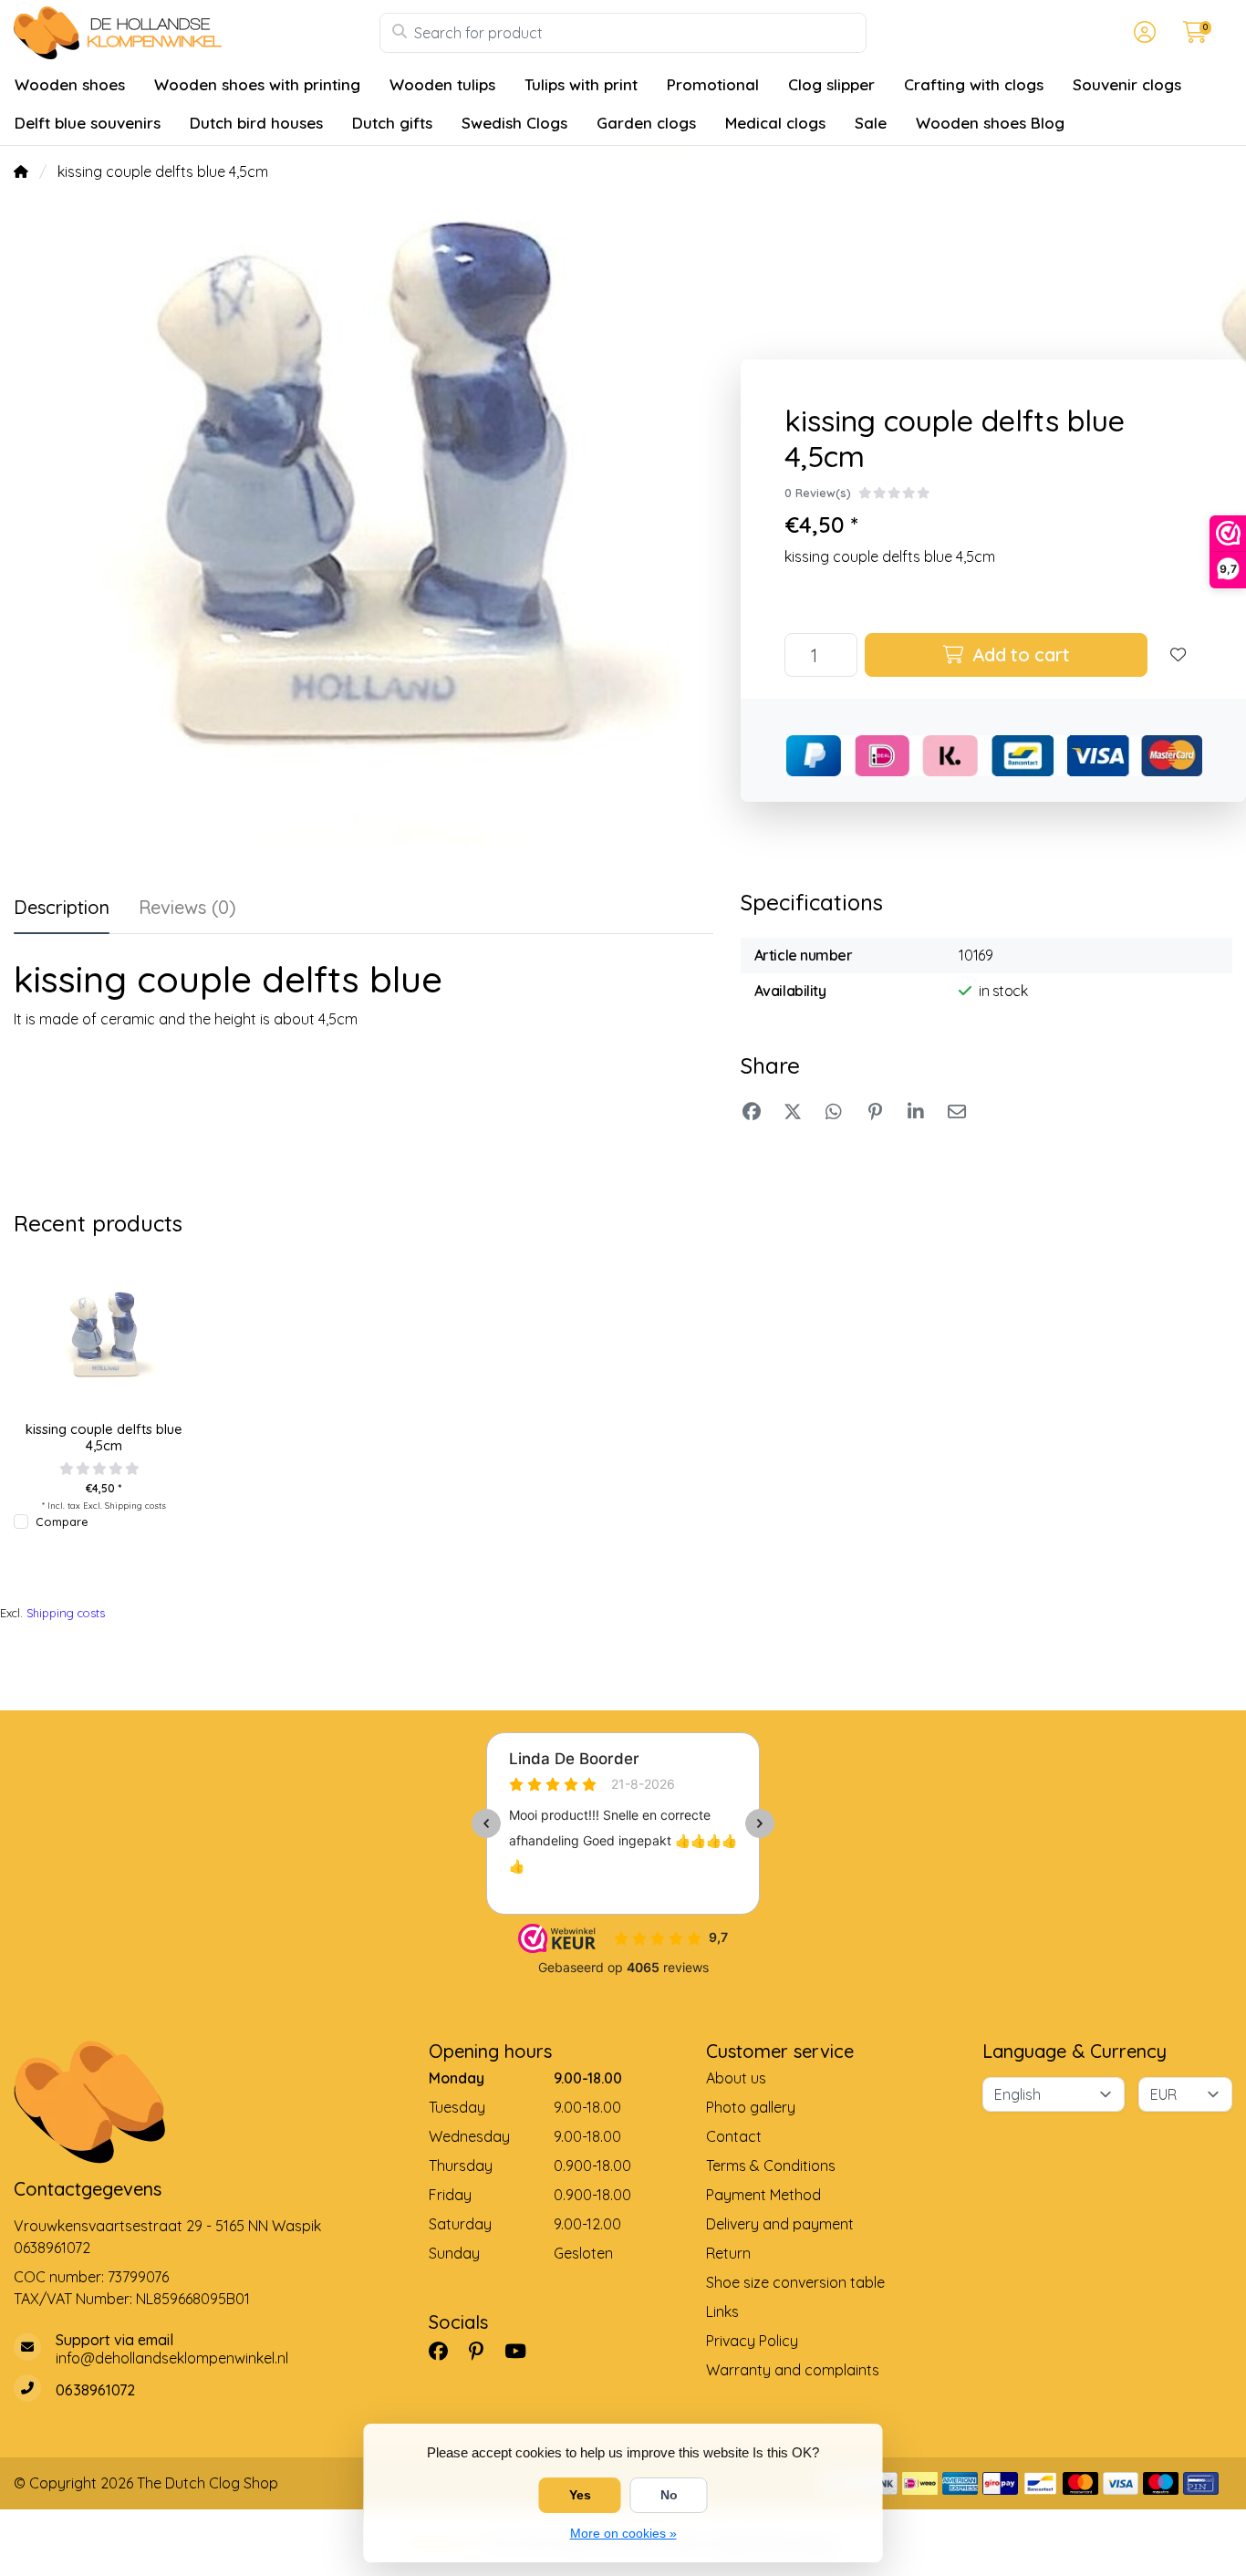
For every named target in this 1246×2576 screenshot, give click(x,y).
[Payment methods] (920, 2483)
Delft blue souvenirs (88, 123)
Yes (580, 2495)
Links (722, 2311)
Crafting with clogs (974, 84)
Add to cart (1018, 654)
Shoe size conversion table (795, 2282)
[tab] (187, 911)
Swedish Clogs (514, 123)
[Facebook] (446, 2351)
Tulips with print (581, 84)
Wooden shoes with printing (257, 84)
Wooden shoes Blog (990, 123)
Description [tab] (62, 907)
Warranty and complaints (793, 2370)
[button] (1142, 33)
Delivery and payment (780, 2224)
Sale (871, 123)
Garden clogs (646, 123)
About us (736, 2078)
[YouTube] (523, 2351)
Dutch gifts (392, 123)
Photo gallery (751, 2107)
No (669, 2495)
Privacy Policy (752, 2341)
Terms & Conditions (771, 2166)
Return (728, 2253)
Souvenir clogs (1127, 84)
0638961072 (52, 2248)
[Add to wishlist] (1179, 655)
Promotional (713, 84)
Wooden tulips (442, 84)
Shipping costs (135, 1505)
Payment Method (763, 2195)
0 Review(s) (818, 493)
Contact (734, 2136)
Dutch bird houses (256, 123)
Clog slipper (831, 84)
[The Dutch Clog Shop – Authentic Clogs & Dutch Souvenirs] (197, 33)
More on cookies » (623, 2533)
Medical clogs (775, 123)
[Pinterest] (483, 2351)
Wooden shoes (70, 84)
